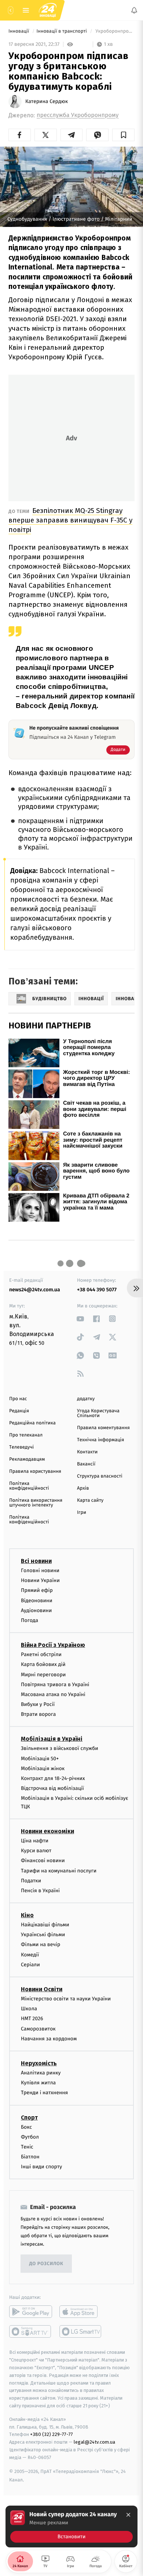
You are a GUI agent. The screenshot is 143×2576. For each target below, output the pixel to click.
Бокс (26, 2127)
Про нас (18, 1399)
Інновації (19, 31)
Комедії (30, 1954)
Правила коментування (103, 1428)
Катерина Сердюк (47, 102)
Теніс (27, 2147)
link (80, 1319)
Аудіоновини (36, 1610)
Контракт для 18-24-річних (53, 1778)
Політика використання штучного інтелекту (36, 1503)
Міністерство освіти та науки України (66, 1999)
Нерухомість (39, 2063)
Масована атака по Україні (53, 1694)
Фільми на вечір (41, 1944)
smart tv (31, 2331)
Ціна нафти (35, 1841)
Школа (29, 2009)
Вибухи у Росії (38, 1704)
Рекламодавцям (27, 1459)
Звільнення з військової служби (60, 1748)
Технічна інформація (100, 1440)
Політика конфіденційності (29, 1486)
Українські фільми (43, 1935)
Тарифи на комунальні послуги (59, 1870)
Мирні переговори (43, 1674)
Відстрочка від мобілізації (52, 1788)
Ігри (82, 1513)
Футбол (30, 2137)
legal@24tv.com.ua (94, 2442)
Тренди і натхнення (44, 2093)
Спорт (29, 2117)
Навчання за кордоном (49, 2038)
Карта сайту (90, 1500)
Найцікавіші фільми (45, 1925)
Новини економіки (47, 1831)
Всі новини (36, 1561)
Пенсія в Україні (40, 1891)
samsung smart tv (81, 2331)
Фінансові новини (43, 1861)
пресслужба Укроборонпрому (78, 115)
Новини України (40, 1580)
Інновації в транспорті (62, 31)
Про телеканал (26, 1435)
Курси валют (36, 1851)
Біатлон (30, 2157)
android (31, 2312)
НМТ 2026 (32, 2019)
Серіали (30, 1965)
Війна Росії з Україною (53, 1645)
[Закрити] (128, 2515)
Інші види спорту (41, 2167)
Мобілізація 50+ (40, 1758)
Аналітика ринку (41, 2073)
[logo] (48, 10)
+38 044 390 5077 (97, 1290)
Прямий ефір (37, 1590)
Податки (31, 1880)
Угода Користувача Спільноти (98, 1413)
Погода (30, 1620)
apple (81, 2312)
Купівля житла (38, 2083)
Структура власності (100, 1476)
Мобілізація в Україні (52, 1739)
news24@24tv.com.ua (35, 1290)
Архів (83, 1488)
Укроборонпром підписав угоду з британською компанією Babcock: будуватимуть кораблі (114, 31)
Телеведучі (21, 1447)
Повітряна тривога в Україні (55, 1684)
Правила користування (35, 1472)
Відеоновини (37, 1600)
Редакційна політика (32, 1423)
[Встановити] (71, 2527)
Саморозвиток (38, 2028)
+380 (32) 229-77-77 (52, 2434)
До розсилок (46, 2264)
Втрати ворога (38, 1714)
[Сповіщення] (134, 10)
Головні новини (40, 1570)
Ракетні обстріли (41, 1654)
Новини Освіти (42, 1989)
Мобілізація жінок (43, 1768)
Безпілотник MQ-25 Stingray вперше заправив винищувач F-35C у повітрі (70, 520)
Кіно (27, 1915)
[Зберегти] (123, 135)
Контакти (87, 1452)
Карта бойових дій (43, 1664)
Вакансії (86, 1464)
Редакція (19, 1411)
